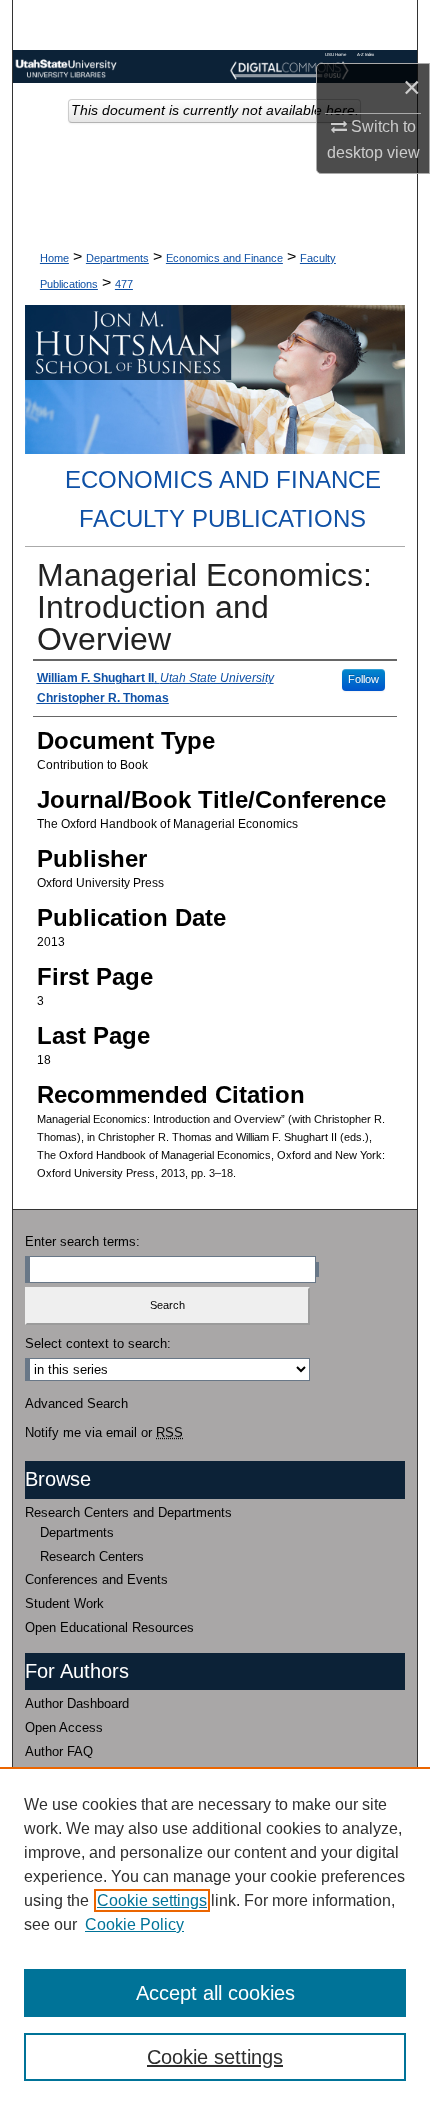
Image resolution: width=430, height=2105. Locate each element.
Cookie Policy (134, 1924)
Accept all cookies (215, 1993)
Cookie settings (152, 1900)
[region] (215, 1936)
